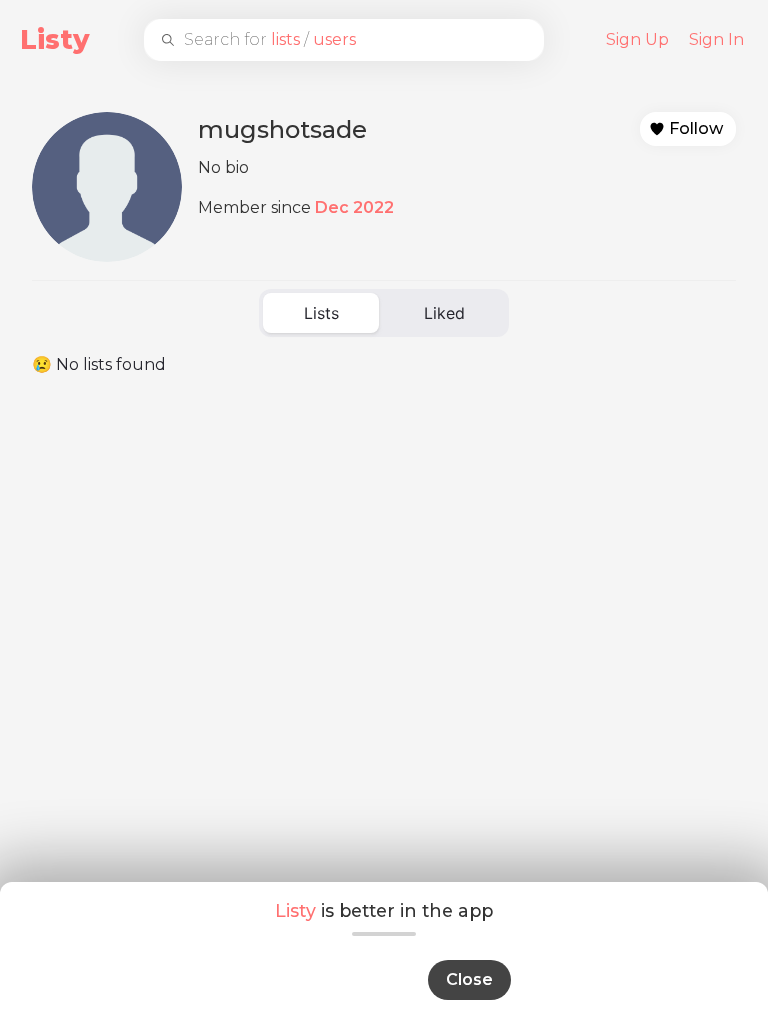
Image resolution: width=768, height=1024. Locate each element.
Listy (55, 39)
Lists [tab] (321, 313)
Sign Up (637, 39)
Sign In (716, 39)
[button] (688, 129)
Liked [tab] (444, 313)
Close (469, 979)
